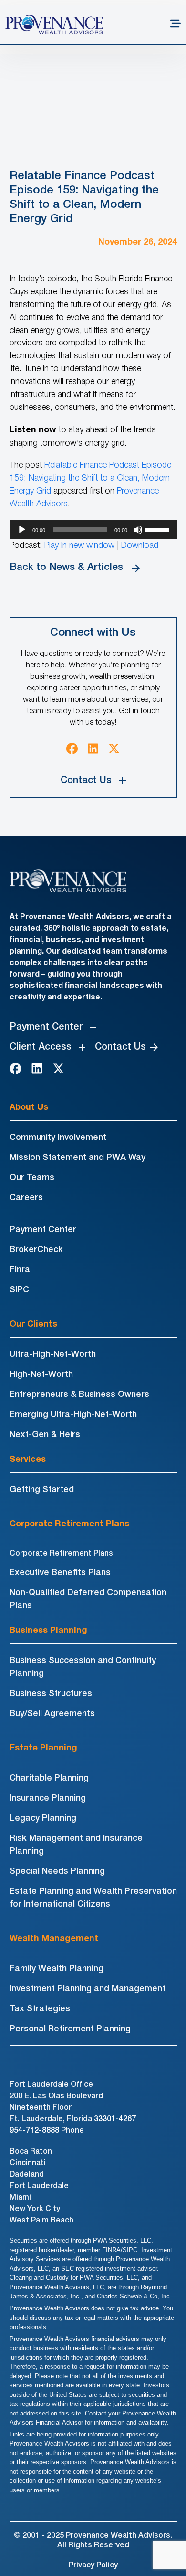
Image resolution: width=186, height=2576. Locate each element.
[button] (176, 25)
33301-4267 (115, 2119)
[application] (93, 530)
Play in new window (79, 546)
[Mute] (138, 530)
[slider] (159, 529)
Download (140, 546)
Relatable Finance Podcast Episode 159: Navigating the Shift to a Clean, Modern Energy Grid (90, 478)
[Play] (22, 530)
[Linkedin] (93, 749)
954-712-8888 (34, 2131)
